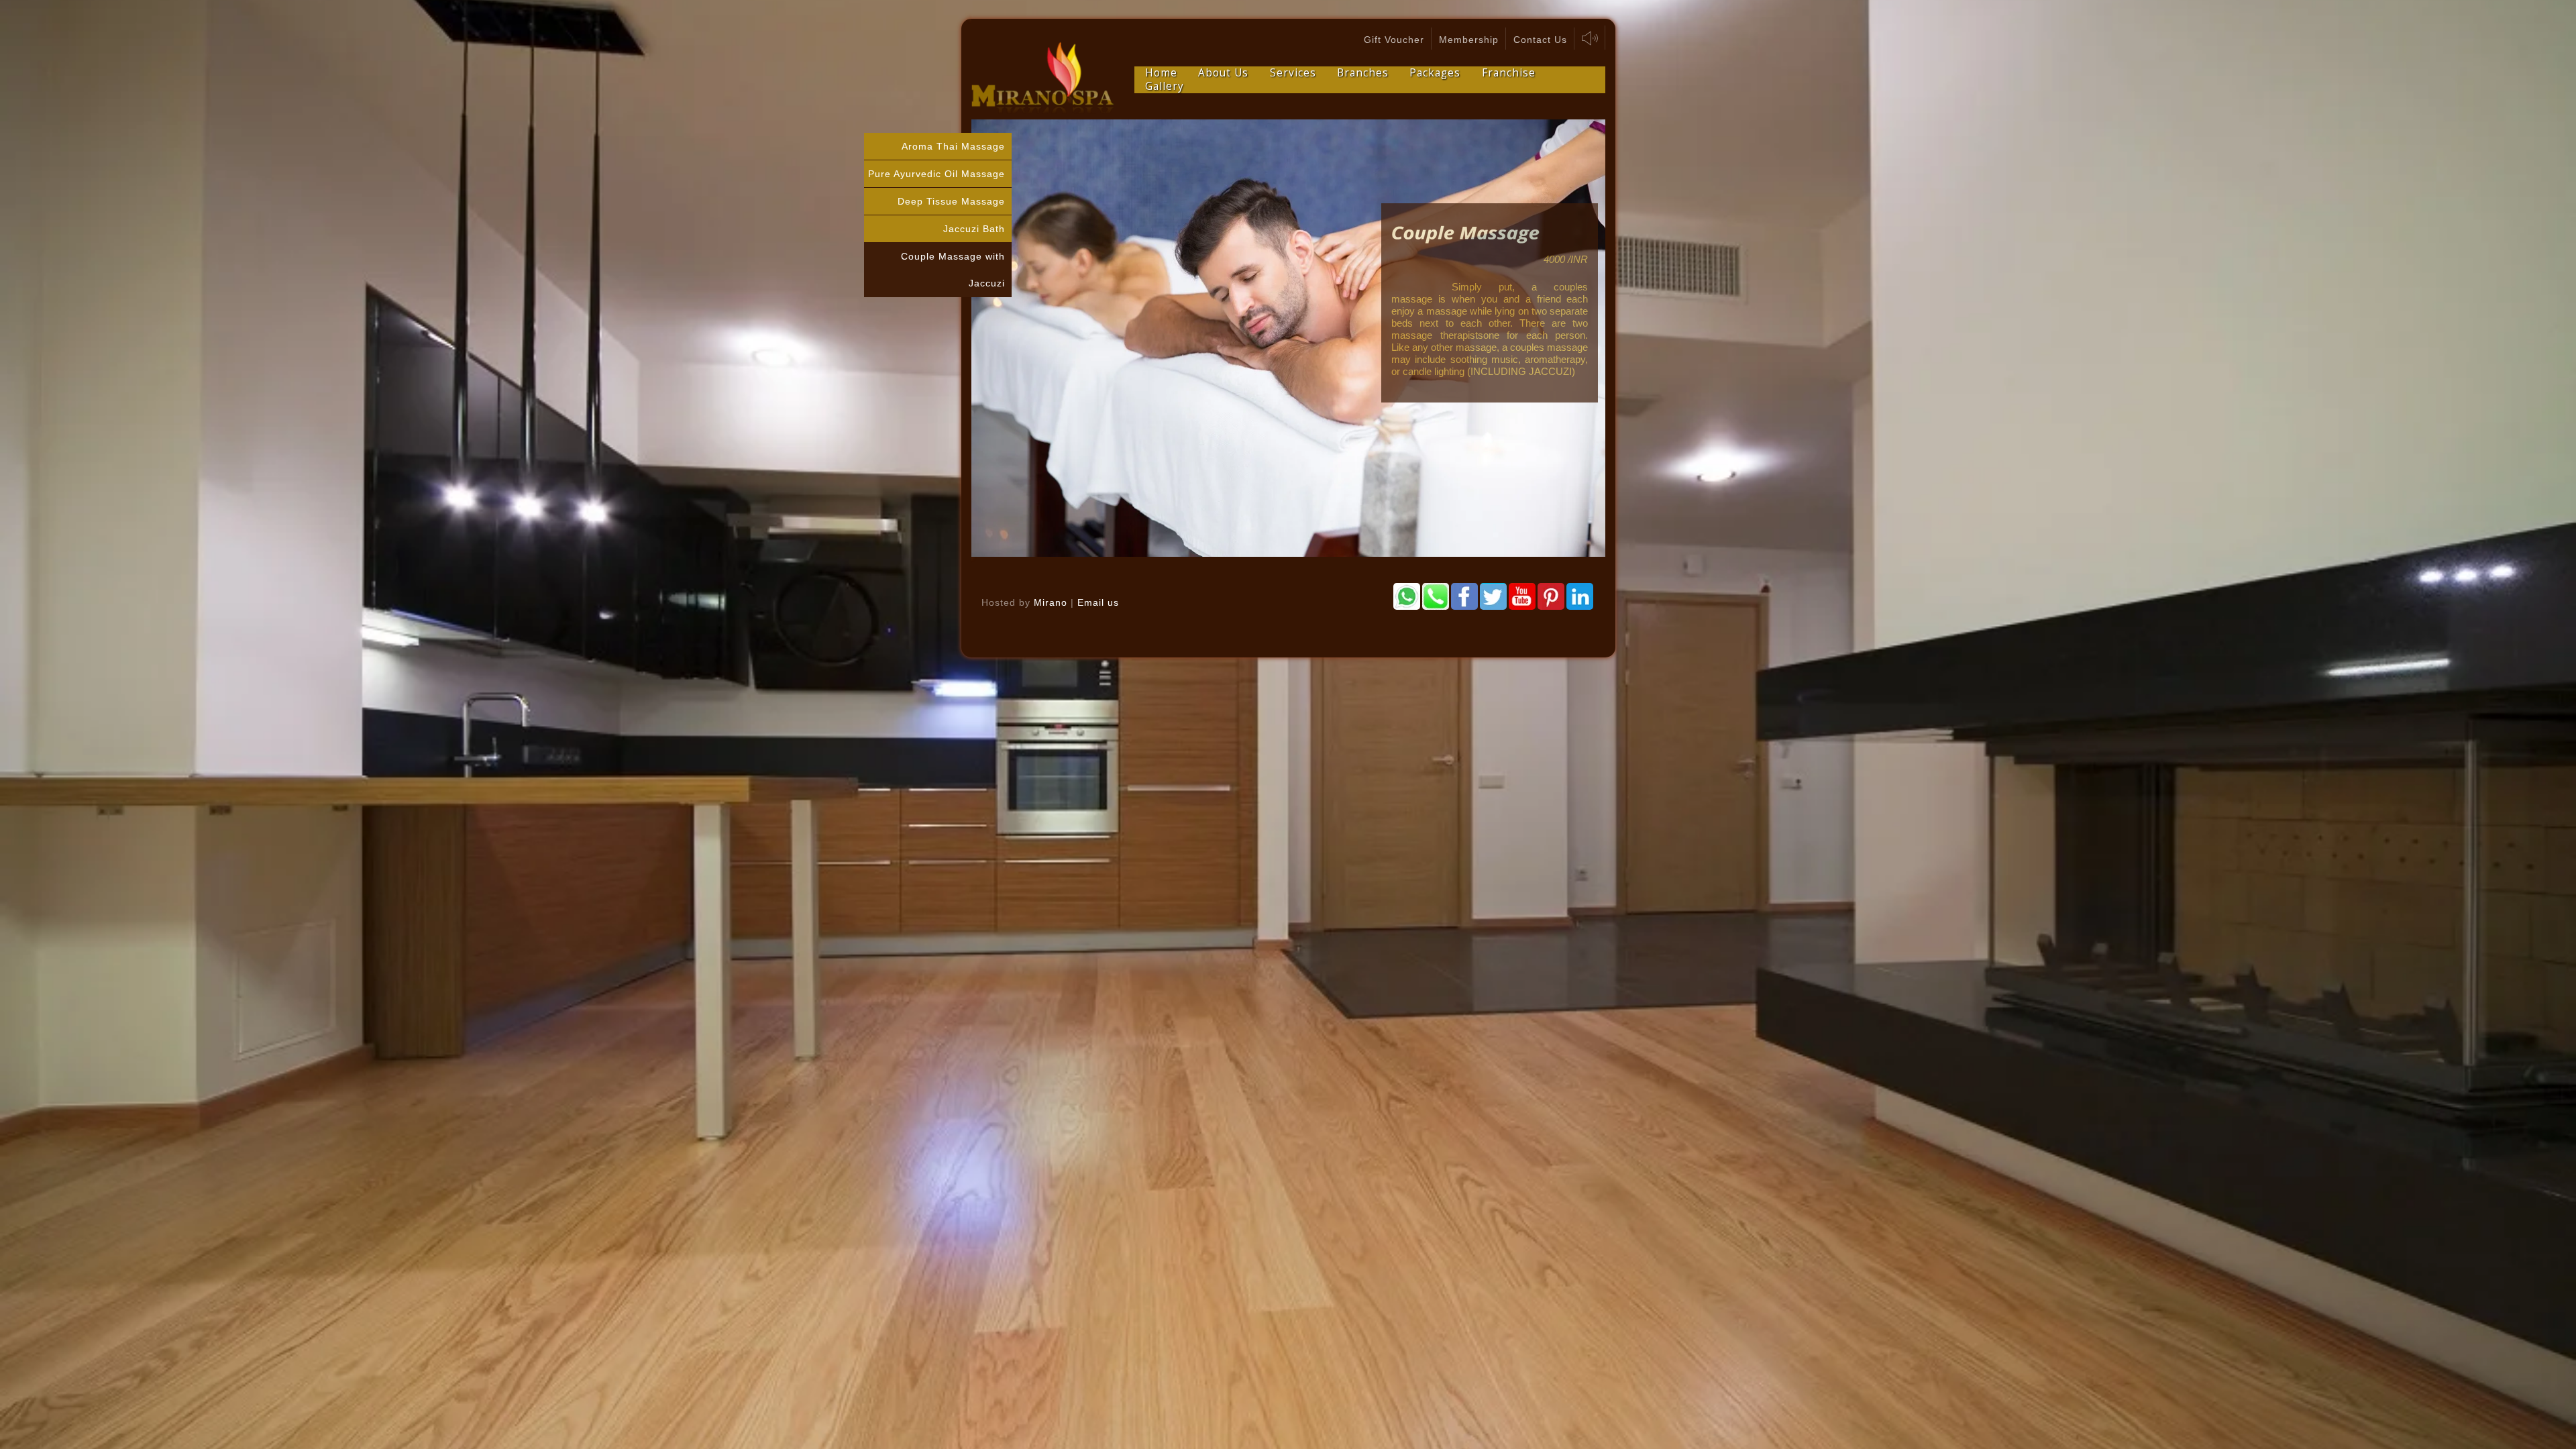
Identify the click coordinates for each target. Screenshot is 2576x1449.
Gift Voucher (1394, 40)
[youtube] (1522, 596)
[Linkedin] (1580, 596)
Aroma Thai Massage (953, 146)
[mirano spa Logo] (1043, 78)
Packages (1435, 73)
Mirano (1051, 602)
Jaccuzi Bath (974, 229)
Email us (1098, 602)
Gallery (1165, 87)
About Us (1223, 73)
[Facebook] (1464, 596)
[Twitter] (1493, 596)
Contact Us (1540, 40)
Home (1161, 73)
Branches (1363, 73)
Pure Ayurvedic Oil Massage (936, 174)
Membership (1469, 40)
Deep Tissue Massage (951, 201)
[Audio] (1590, 38)
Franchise (1509, 73)
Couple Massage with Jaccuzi (953, 270)
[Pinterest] (1551, 596)
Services (1293, 73)
